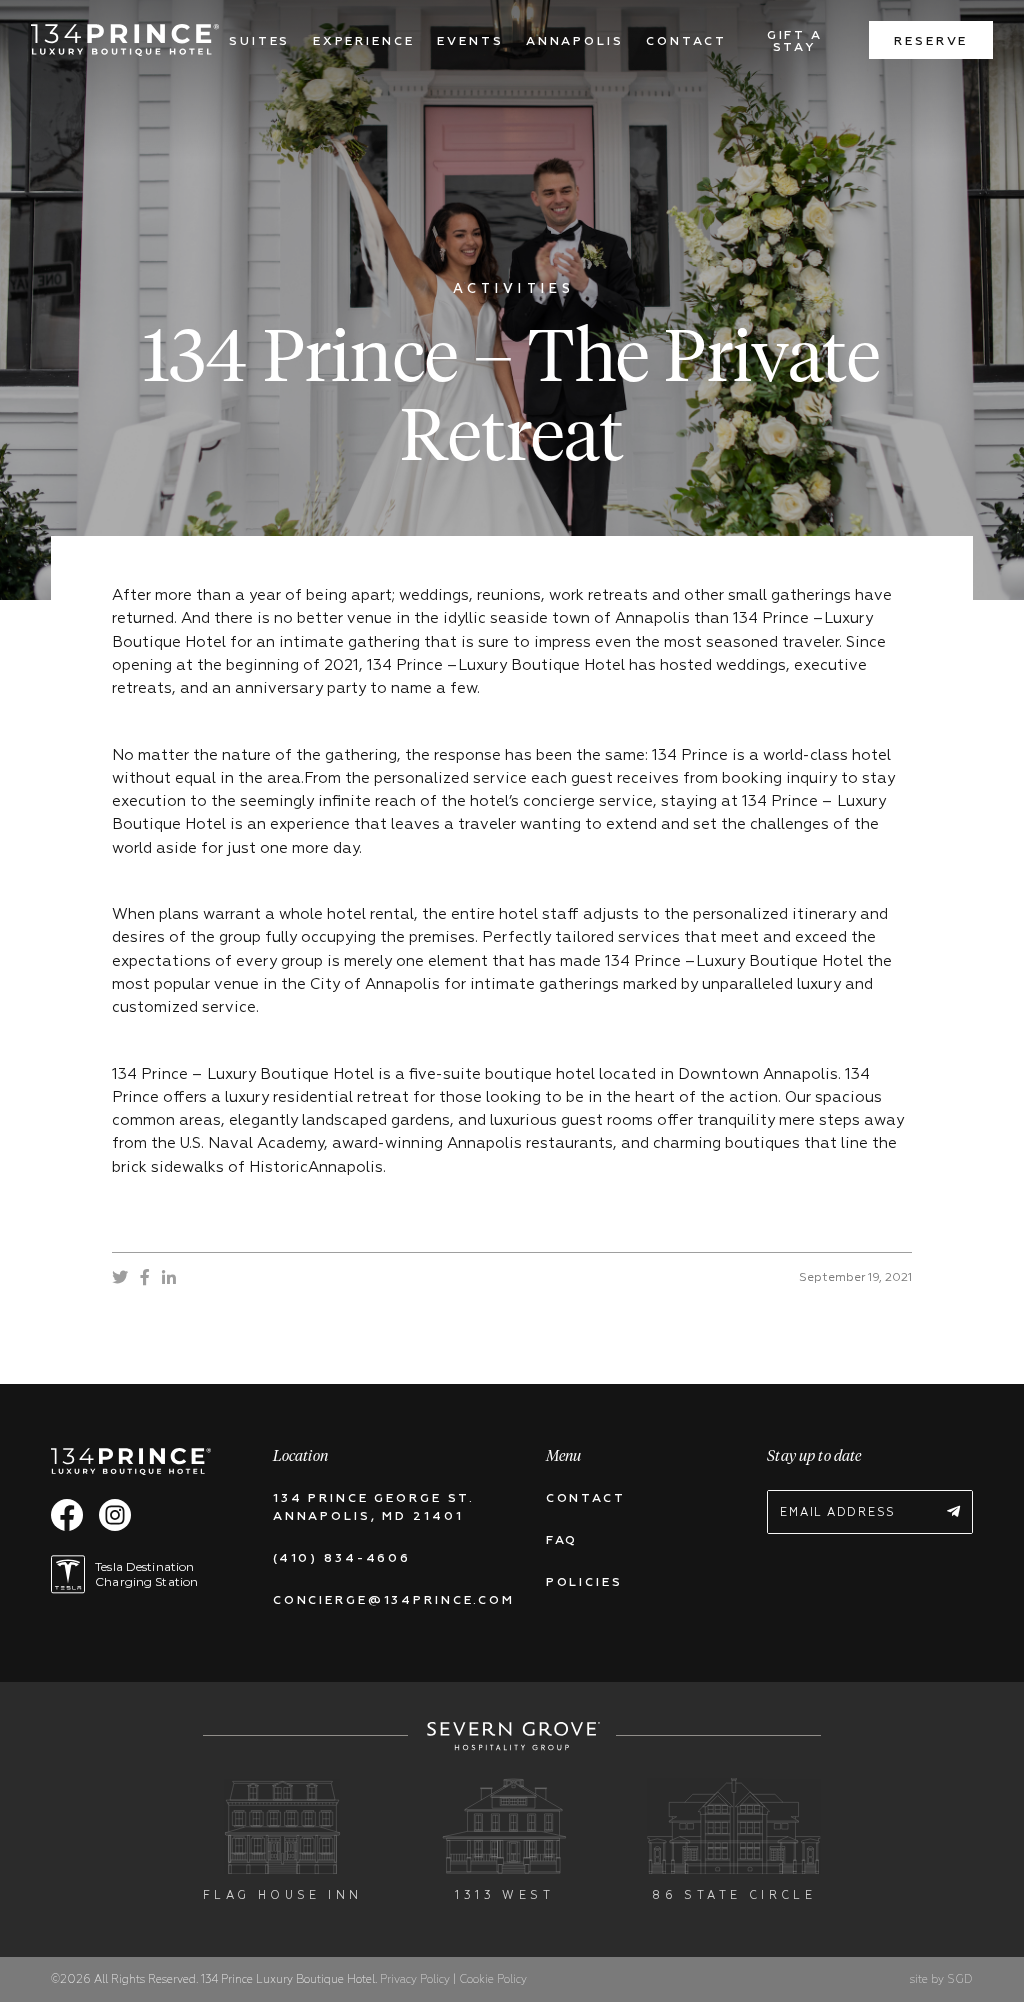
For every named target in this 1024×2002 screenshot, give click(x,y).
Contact (686, 42)
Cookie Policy (493, 1979)
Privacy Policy (416, 1979)
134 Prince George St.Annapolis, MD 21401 (374, 1508)
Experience (364, 42)
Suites (259, 42)
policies (584, 1583)
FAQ (562, 1541)
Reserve (931, 42)
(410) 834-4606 (342, 1559)
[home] (125, 40)
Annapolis (575, 42)
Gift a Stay (795, 42)
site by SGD (941, 1979)
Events (470, 42)
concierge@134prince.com (394, 1601)
